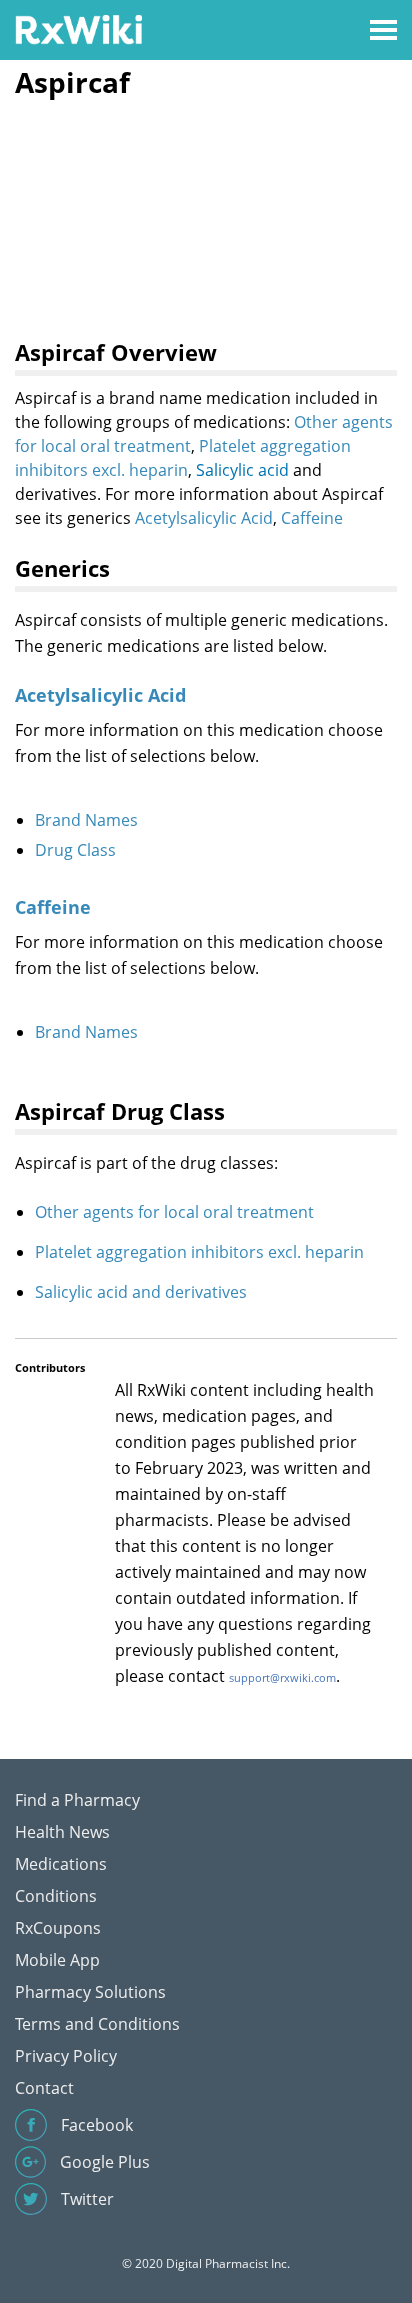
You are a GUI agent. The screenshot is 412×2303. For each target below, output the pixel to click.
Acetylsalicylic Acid (204, 518)
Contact (44, 2088)
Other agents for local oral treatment (174, 1212)
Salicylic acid (242, 470)
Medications (61, 1864)
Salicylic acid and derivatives (141, 1292)
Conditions (56, 1896)
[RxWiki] (78, 28)
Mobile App (57, 1960)
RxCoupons (58, 1928)
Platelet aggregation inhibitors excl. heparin (199, 1252)
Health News (62, 1832)
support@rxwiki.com (282, 1677)
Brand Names (86, 820)
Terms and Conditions (97, 2024)
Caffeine (312, 518)
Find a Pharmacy (77, 1800)
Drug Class (75, 850)
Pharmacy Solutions (90, 1992)
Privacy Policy (66, 2056)
